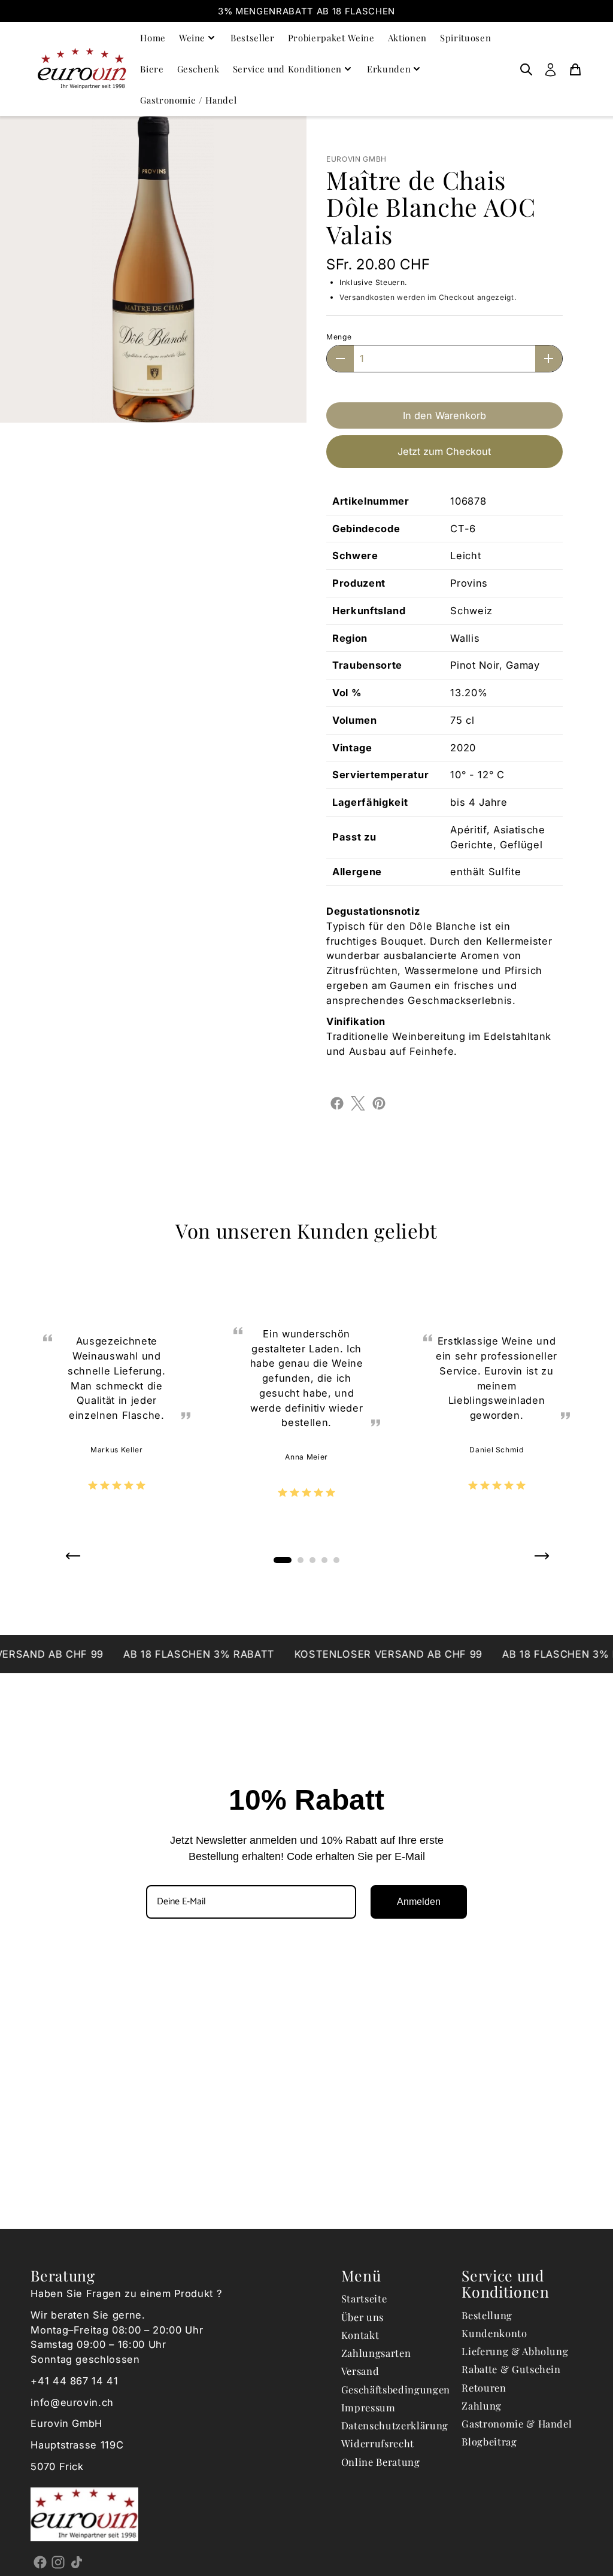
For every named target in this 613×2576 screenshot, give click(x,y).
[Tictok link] (76, 2562)
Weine (192, 38)
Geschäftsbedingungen (396, 2389)
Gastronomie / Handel (188, 100)
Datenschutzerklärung (395, 2425)
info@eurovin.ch (72, 2402)
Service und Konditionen (287, 69)
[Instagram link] (58, 2562)
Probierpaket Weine (331, 38)
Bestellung (487, 2315)
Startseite (364, 2298)
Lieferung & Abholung (515, 2351)
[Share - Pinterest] (379, 1102)
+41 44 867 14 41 (75, 2381)
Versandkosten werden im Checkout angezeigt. (428, 297)
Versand (360, 2371)
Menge (339, 337)
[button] (72, 1560)
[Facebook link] (40, 2562)
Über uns (362, 2317)
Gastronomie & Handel (517, 2423)
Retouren (484, 2387)
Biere (152, 69)
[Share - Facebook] (337, 1102)
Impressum (368, 2407)
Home (153, 38)
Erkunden (389, 69)
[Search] (526, 69)
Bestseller (253, 38)
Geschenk (198, 69)
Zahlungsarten (376, 2353)
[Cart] (575, 69)
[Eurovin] (82, 69)
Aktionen (407, 38)
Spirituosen (465, 38)
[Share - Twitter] (358, 1102)
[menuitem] (526, 69)
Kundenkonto (494, 2333)
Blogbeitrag (489, 2441)
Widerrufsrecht (378, 2443)
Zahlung (482, 2405)
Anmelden (419, 1902)
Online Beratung (381, 2462)
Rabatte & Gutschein (511, 2369)
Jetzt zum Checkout (444, 451)
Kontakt (360, 2335)
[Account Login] (550, 69)
